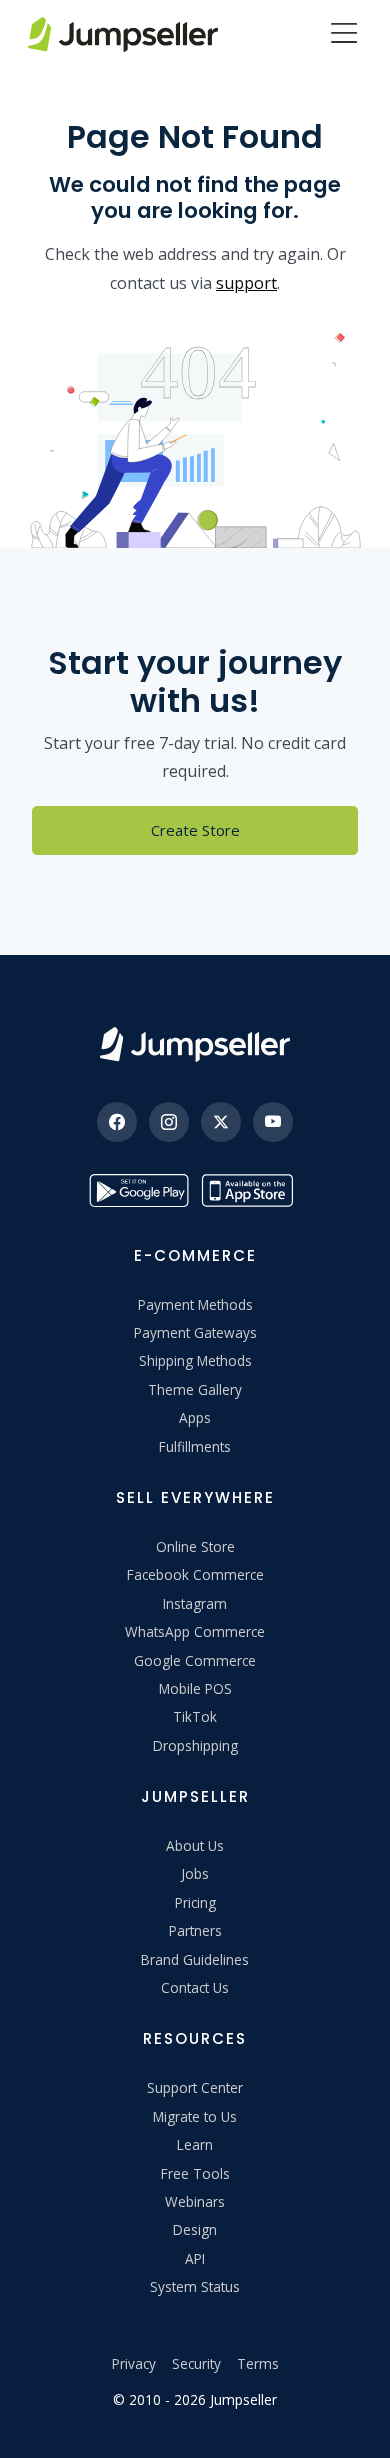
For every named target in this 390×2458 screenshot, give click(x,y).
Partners (195, 1930)
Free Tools (195, 2173)
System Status (195, 2286)
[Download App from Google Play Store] (139, 1190)
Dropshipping (195, 1745)
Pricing (195, 1902)
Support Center (195, 2087)
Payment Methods (195, 1304)
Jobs (195, 1873)
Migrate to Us (195, 2116)
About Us (195, 1845)
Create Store (195, 830)
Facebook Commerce (195, 1574)
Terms (258, 2363)
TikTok (195, 1716)
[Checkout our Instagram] (169, 1122)
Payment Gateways (195, 1332)
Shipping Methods (195, 1360)
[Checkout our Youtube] (273, 1122)
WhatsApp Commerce (195, 1631)
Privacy (134, 2363)
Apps (195, 1417)
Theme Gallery (195, 1389)
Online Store (195, 1546)
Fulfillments (195, 1446)
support (246, 283)
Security (196, 2363)
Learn (195, 2144)
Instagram (195, 1603)
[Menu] (344, 35)
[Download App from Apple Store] (251, 1190)
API (195, 2258)
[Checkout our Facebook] (117, 1122)
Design (195, 2229)
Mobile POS (195, 1688)
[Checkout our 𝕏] (221, 1122)
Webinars (195, 2201)
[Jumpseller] (195, 1044)
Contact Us (195, 1987)
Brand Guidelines (195, 1959)
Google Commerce (195, 1660)
